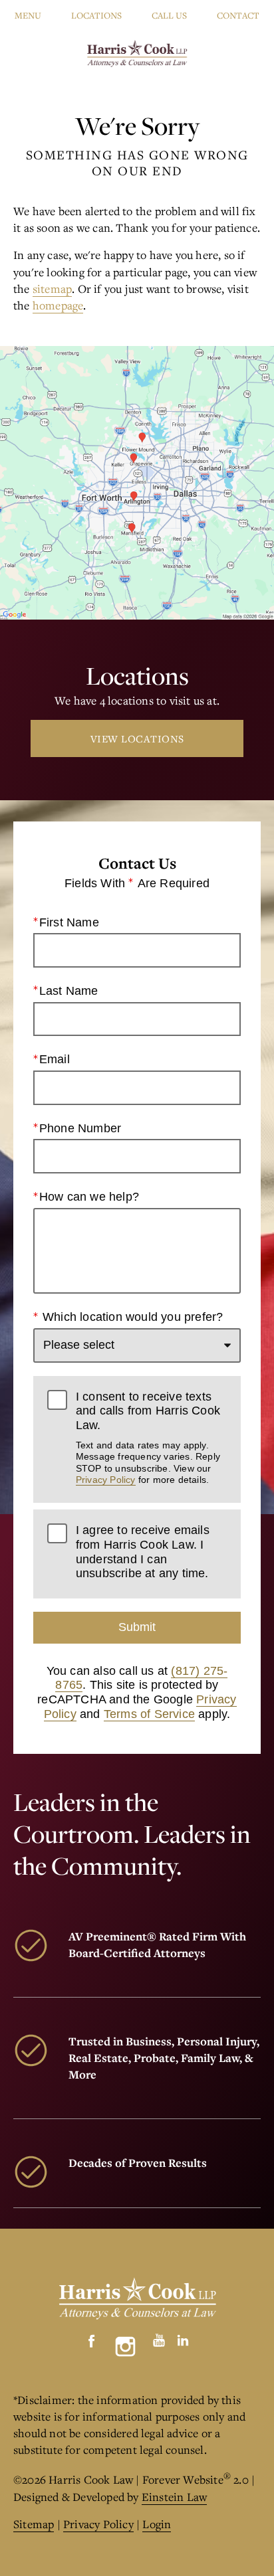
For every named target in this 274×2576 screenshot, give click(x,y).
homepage (58, 305)
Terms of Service (149, 1714)
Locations (96, 15)
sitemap (52, 289)
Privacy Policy (106, 1480)
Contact (238, 15)
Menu (28, 15)
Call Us (169, 15)
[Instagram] (125, 2347)
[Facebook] (92, 2337)
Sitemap (34, 2524)
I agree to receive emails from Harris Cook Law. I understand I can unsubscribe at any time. (143, 1552)
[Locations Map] (137, 481)
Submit (137, 1627)
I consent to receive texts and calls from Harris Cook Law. (148, 1437)
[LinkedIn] (183, 2337)
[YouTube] (159, 2337)
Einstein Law (174, 2497)
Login (157, 2524)
